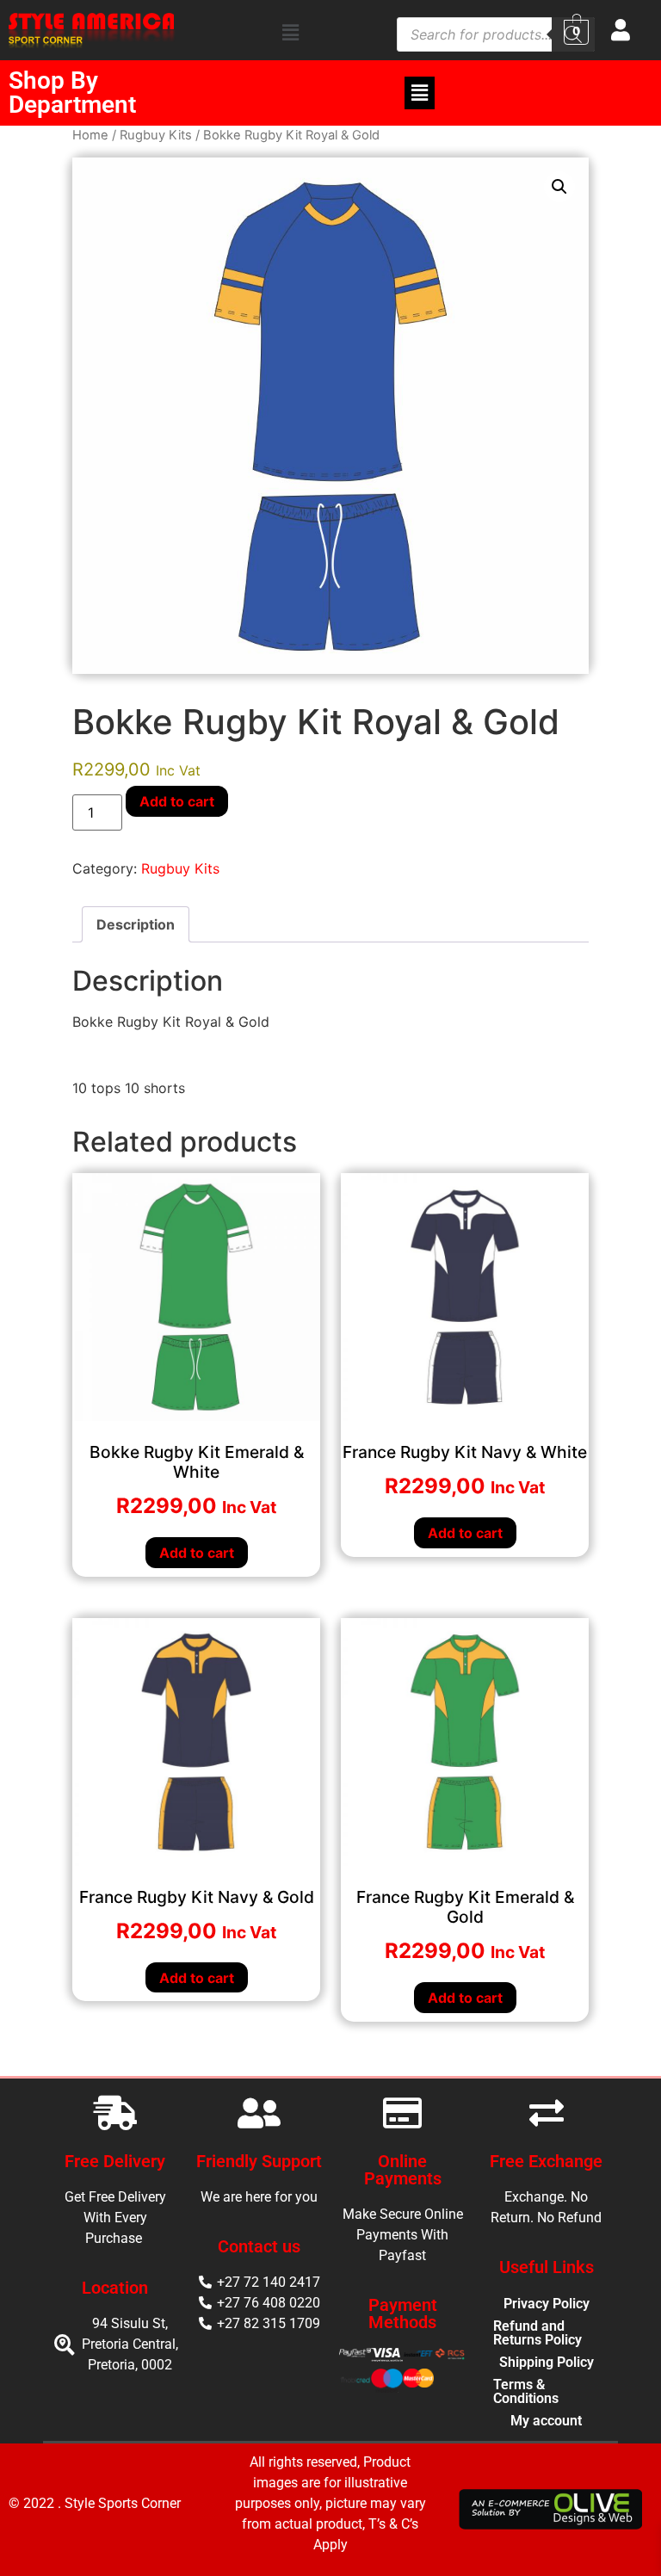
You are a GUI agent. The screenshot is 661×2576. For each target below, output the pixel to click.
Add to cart (177, 801)
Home (90, 135)
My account (546, 2421)
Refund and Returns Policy (537, 2333)
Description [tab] (136, 924)
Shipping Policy (547, 2362)
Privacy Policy (547, 2304)
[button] (291, 32)
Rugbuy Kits (156, 135)
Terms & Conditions (526, 2391)
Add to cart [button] (197, 1553)
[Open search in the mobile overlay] (496, 33)
